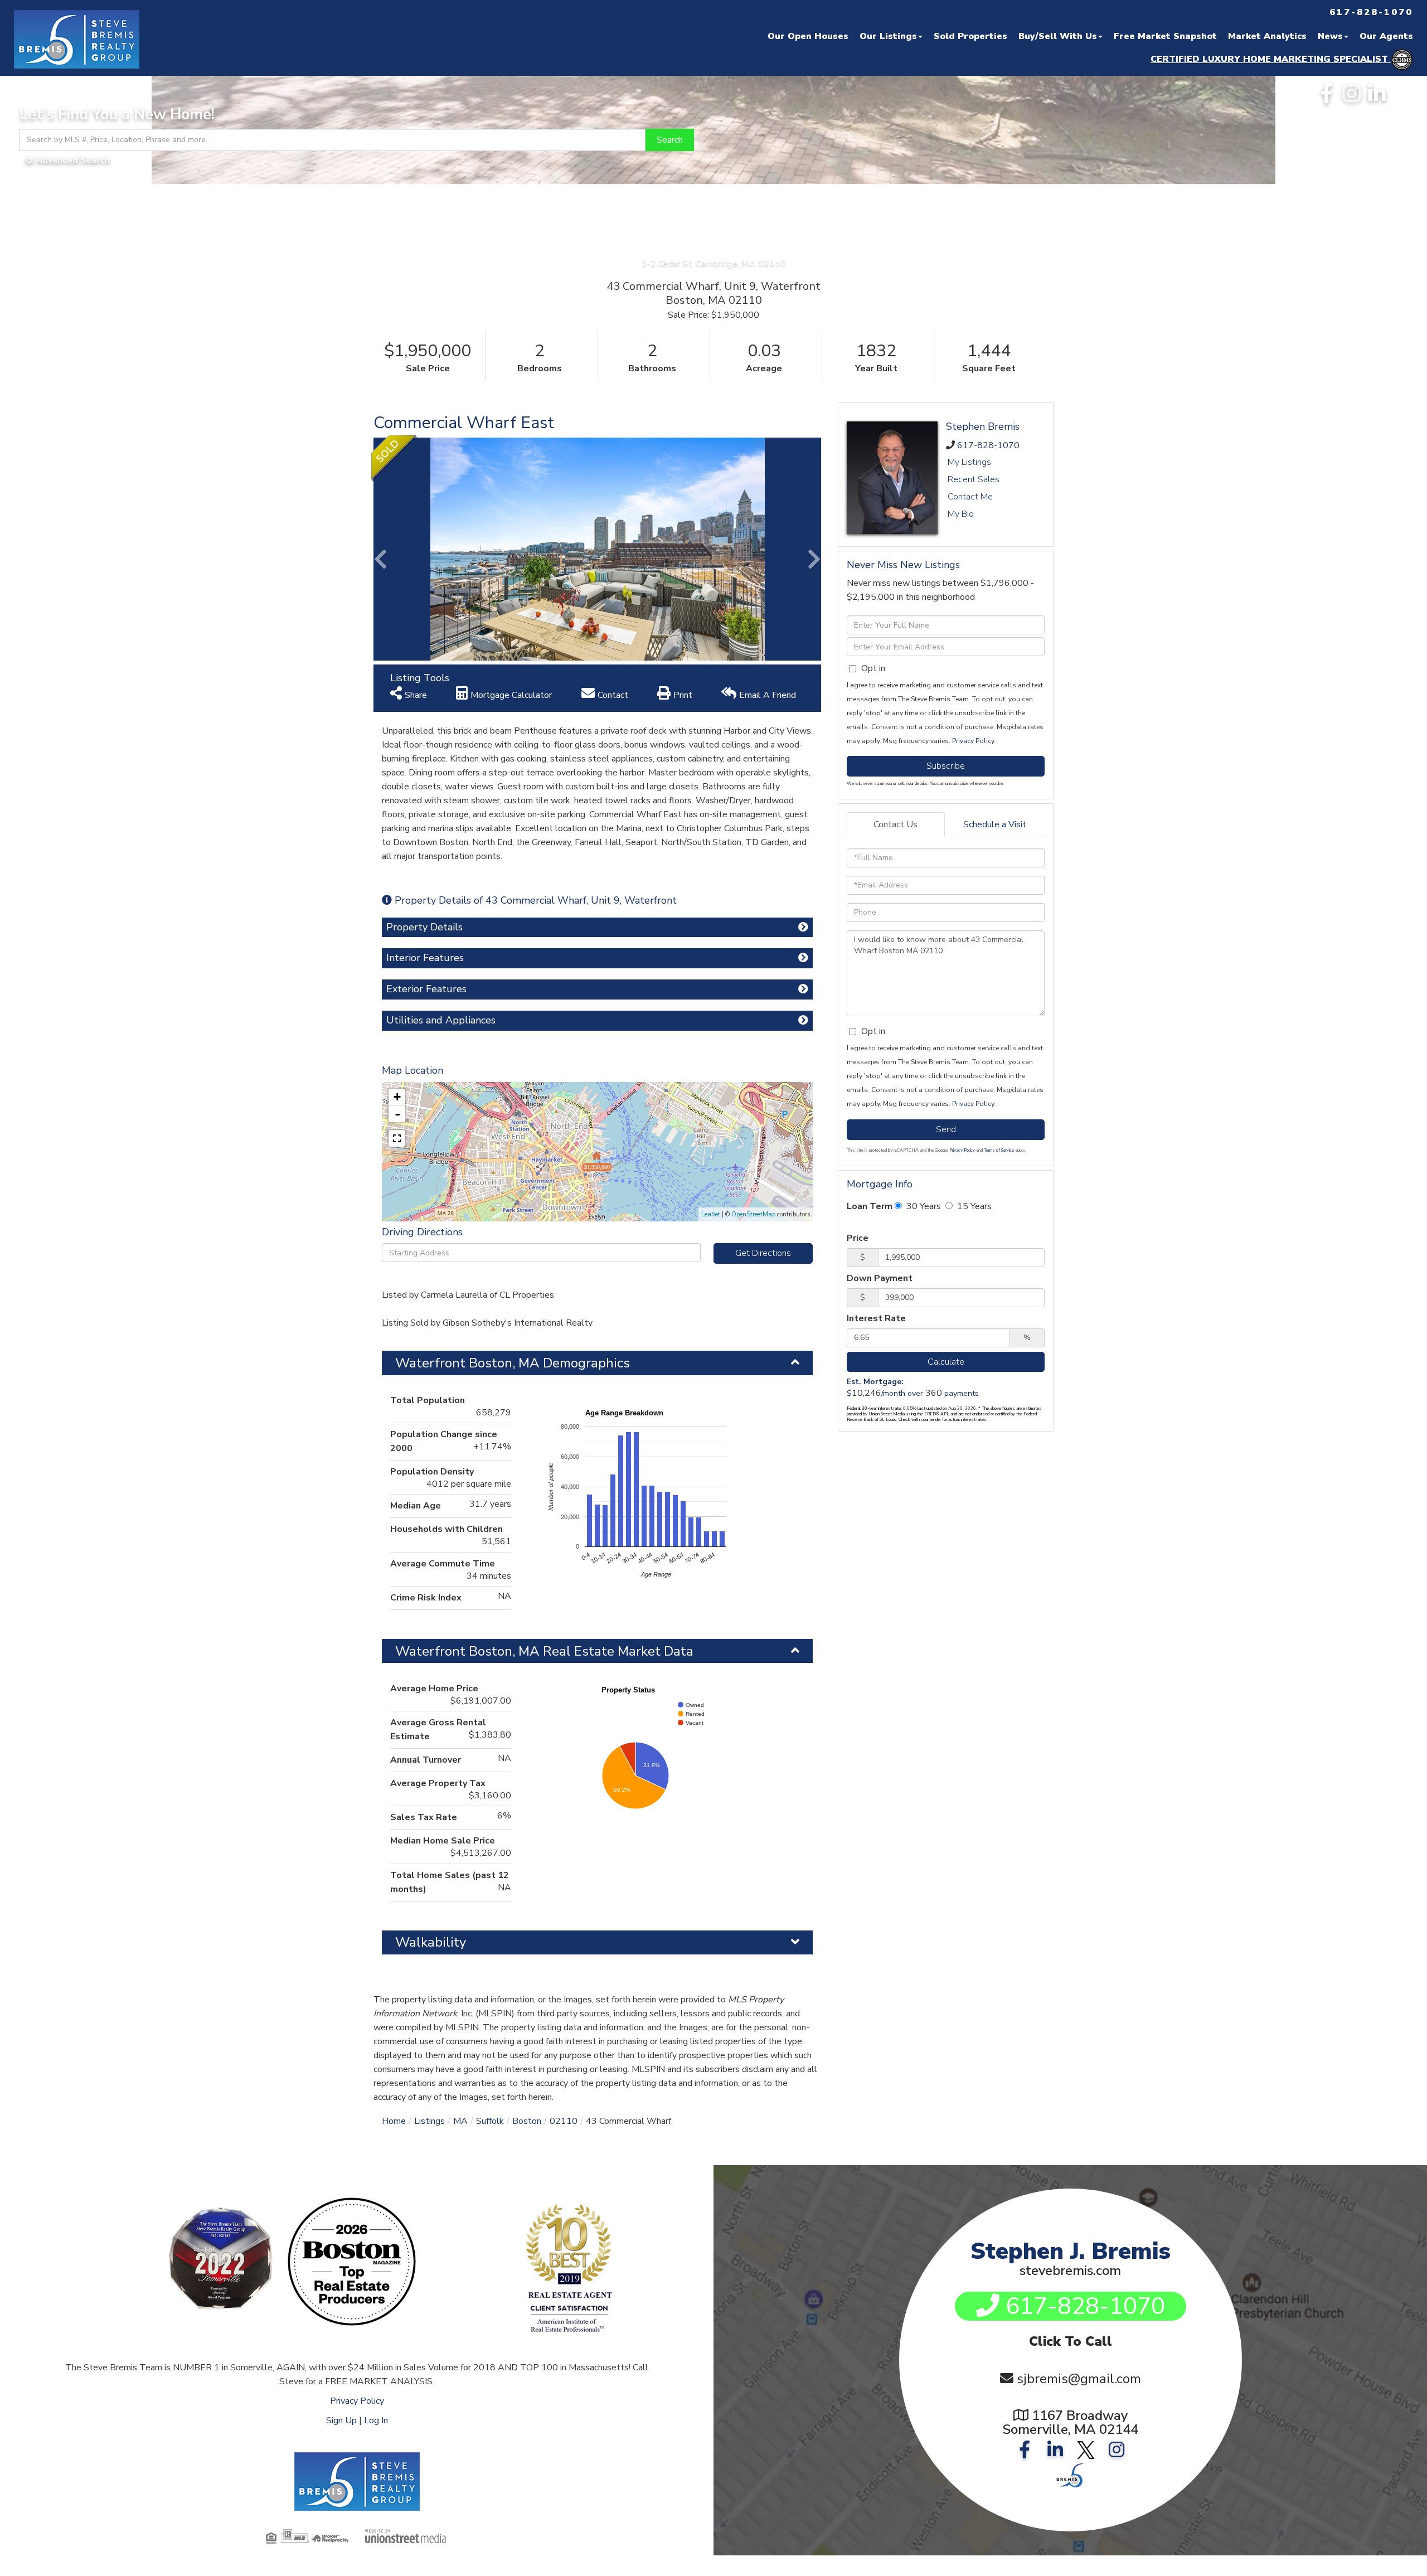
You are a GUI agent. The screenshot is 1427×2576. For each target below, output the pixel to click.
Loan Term (870, 1206)
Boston (527, 2121)
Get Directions (763, 1253)
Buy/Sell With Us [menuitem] (1058, 36)
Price (858, 1238)
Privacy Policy (973, 741)
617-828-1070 (988, 445)
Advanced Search (73, 160)
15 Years (973, 1206)
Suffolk (490, 2121)
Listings (429, 2121)
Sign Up (341, 2420)
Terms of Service (999, 1150)
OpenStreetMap (753, 1214)
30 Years (923, 1206)
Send (946, 1129)
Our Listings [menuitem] (888, 36)
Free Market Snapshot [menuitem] (1165, 36)
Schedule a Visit (995, 824)
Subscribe (946, 766)
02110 (564, 2121)
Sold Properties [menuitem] (970, 36)
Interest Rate (876, 1318)
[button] (670, 140)
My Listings (969, 462)
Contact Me (970, 497)
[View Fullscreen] (397, 1138)
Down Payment (880, 1278)
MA (460, 2121)
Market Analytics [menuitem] (1267, 36)
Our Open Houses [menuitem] (808, 36)
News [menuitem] (1330, 36)
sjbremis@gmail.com (1079, 2379)
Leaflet (711, 1214)
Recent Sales (974, 479)
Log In (376, 2420)
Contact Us (895, 824)
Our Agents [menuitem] (1386, 36)
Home (394, 2121)
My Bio (961, 514)
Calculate (946, 1362)
